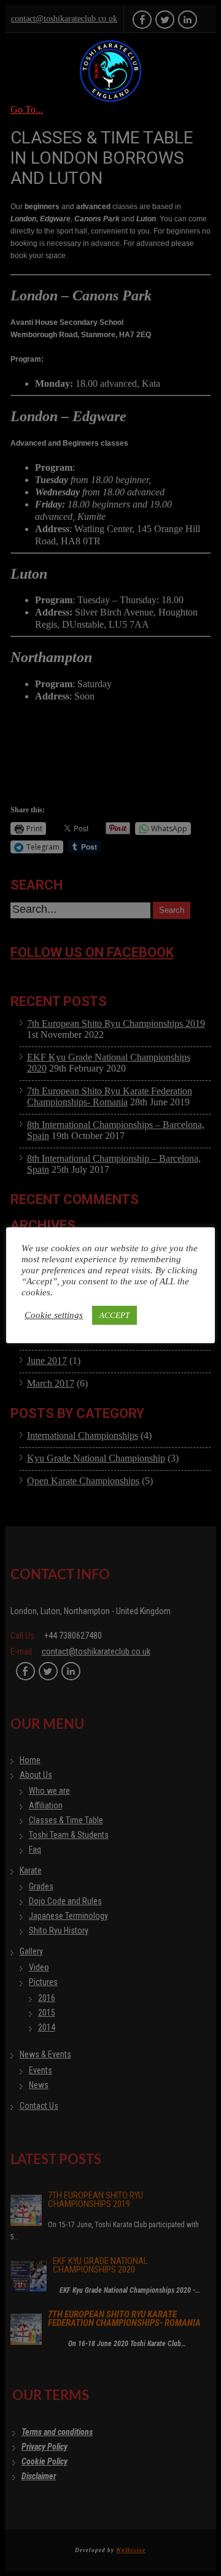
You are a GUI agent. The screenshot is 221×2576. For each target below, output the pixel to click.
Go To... (27, 109)
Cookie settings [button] (54, 1315)
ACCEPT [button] (114, 1315)
